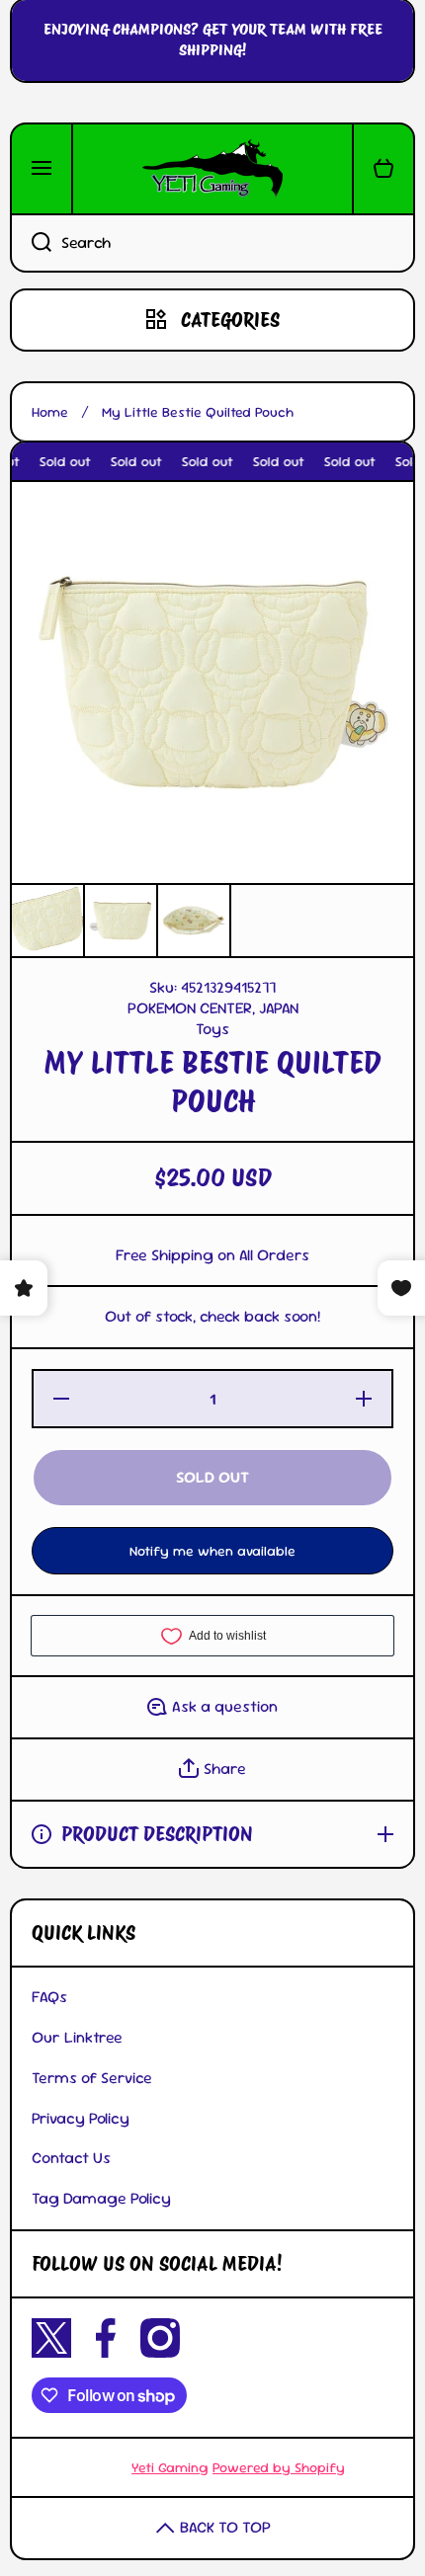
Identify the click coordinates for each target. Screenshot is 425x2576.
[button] (383, 169)
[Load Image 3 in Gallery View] (194, 921)
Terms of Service (92, 2078)
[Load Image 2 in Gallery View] (121, 921)
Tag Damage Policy (101, 2198)
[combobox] (212, 243)
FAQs (49, 1997)
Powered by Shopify (279, 2467)
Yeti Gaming (170, 2467)
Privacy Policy (81, 2118)
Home (50, 412)
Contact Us (71, 2158)
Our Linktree (77, 2037)
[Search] (31, 243)
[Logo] (212, 169)
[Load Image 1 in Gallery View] (47, 921)
